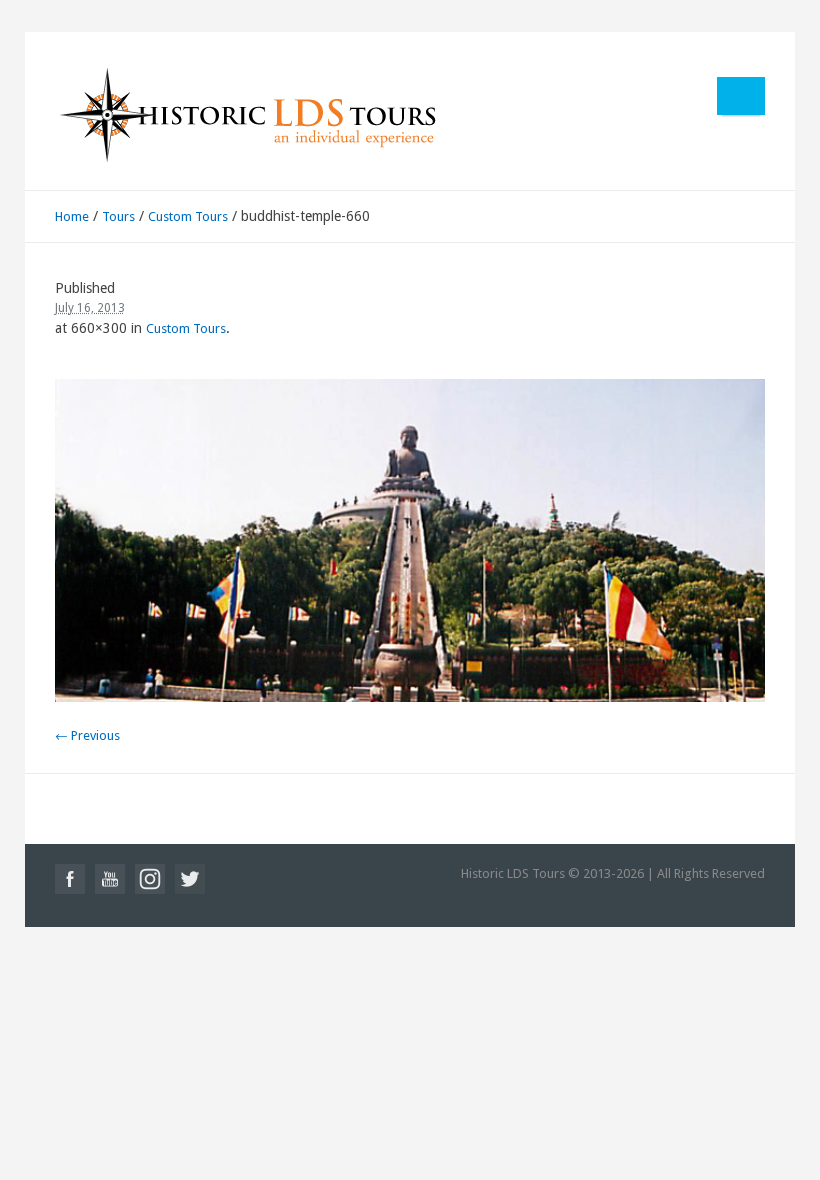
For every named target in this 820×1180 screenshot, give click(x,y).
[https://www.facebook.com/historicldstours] (70, 879)
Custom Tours (188, 216)
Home (72, 216)
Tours (118, 216)
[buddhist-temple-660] (410, 540)
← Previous (87, 735)
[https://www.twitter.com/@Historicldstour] (190, 879)
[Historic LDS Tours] (247, 113)
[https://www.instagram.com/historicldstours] (150, 879)
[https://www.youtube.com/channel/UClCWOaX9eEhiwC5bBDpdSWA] (110, 879)
